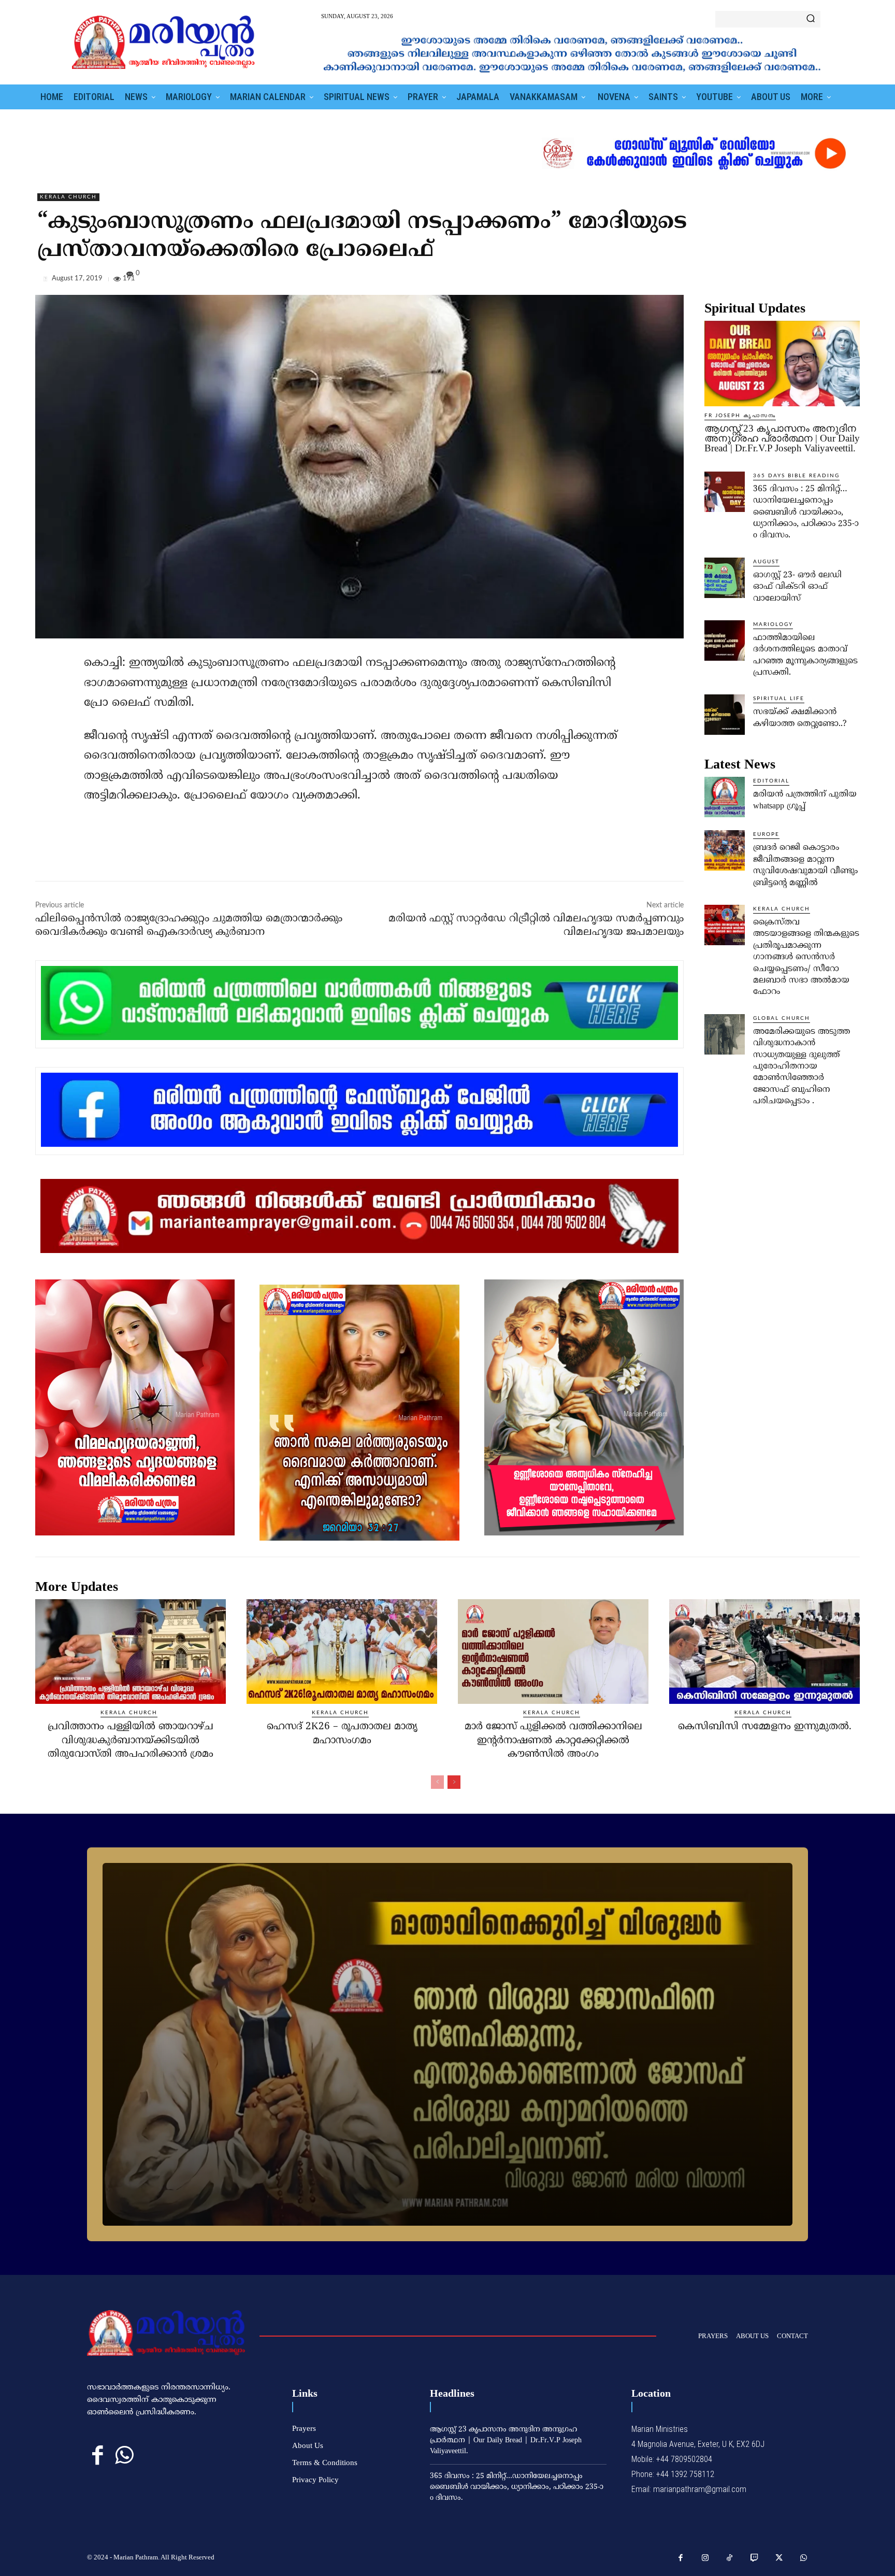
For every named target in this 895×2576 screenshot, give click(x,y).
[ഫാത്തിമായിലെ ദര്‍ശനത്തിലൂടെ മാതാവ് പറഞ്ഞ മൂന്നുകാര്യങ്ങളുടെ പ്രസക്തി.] (725, 641)
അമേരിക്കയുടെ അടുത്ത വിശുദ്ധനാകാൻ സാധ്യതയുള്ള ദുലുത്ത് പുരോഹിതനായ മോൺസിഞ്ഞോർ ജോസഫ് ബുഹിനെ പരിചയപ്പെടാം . (802, 1066)
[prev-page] (437, 1782)
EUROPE (766, 834)
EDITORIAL (771, 781)
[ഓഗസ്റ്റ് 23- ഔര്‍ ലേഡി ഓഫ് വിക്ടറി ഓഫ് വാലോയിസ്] (725, 578)
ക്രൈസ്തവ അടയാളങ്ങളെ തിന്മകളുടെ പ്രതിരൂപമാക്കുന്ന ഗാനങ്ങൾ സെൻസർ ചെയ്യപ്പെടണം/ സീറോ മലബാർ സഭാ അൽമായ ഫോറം (806, 957)
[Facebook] (778, 281)
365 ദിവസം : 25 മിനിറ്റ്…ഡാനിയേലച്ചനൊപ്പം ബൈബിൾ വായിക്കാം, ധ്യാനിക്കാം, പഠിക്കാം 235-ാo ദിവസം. (806, 513)
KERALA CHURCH (68, 197)
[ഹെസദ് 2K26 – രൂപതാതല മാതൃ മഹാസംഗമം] (342, 1652)
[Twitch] (755, 2558)
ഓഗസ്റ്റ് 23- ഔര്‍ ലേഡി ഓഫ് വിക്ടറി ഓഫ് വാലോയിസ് (797, 587)
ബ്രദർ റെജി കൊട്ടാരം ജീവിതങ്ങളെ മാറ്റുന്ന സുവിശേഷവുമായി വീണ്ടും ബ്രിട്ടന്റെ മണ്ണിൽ (805, 865)
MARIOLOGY (773, 624)
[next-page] (454, 1782)
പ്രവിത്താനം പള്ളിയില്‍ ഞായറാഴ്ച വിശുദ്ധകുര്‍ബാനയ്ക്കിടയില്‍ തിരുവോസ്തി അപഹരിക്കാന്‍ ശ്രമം (131, 1741)
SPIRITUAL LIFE (779, 699)
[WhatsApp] (849, 281)
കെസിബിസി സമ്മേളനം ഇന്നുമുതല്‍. (765, 1727)
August (766, 562)
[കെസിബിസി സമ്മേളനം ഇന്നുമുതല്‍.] (764, 1652)
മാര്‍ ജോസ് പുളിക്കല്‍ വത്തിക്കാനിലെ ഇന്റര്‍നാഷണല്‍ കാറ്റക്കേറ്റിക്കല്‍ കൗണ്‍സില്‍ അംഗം (553, 1741)
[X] (802, 281)
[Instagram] (705, 2558)
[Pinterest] (826, 281)
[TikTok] (730, 2558)
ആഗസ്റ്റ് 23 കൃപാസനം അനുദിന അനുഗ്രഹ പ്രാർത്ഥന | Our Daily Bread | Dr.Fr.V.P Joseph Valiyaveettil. (782, 438)
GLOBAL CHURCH (782, 1018)
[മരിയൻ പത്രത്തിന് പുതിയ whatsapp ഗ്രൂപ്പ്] (725, 797)
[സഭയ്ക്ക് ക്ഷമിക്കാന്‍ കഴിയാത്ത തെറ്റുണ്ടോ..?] (725, 715)
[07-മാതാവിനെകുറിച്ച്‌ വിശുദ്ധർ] (447, 2044)
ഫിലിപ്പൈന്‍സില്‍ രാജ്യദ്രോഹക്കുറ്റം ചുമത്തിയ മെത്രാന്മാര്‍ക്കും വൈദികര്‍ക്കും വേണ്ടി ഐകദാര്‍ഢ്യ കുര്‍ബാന (189, 926)
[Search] (811, 19)
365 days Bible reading (796, 476)
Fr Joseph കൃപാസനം (740, 416)
